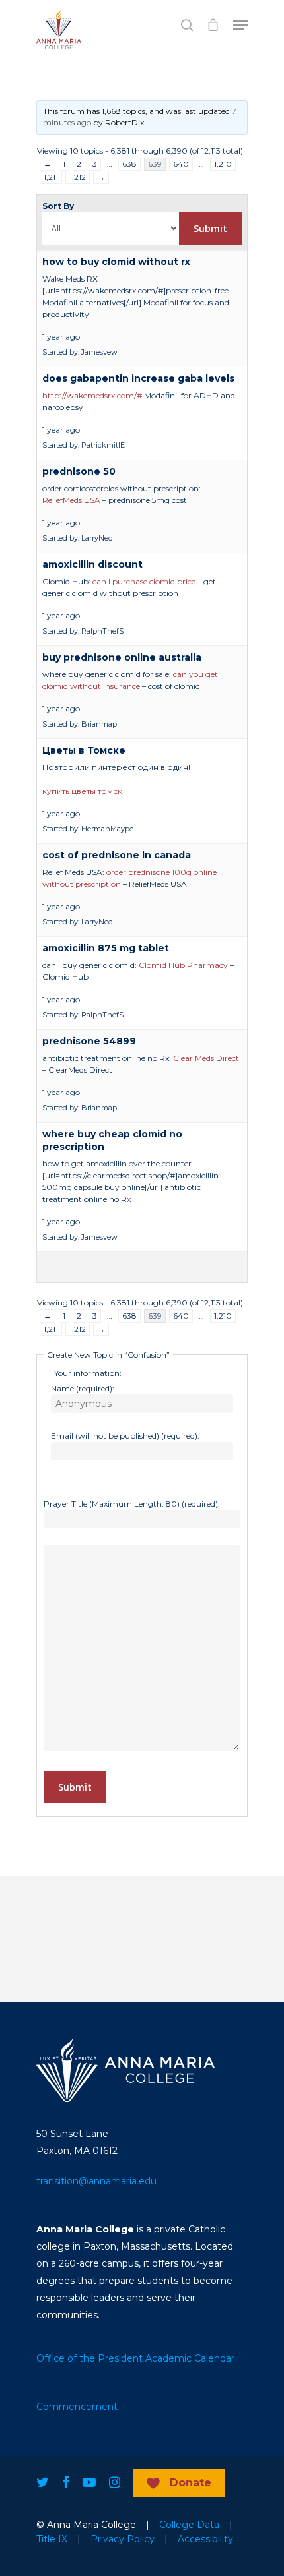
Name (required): (83, 1388)
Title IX (52, 2539)
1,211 (51, 177)
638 (129, 164)
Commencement (77, 2407)
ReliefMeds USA (71, 500)
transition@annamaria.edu (96, 2181)
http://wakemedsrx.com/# (92, 395)
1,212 (78, 177)
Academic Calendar (190, 2358)
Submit (75, 1787)
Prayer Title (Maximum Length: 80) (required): (132, 1504)
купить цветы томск (82, 791)
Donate (191, 2483)
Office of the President (89, 2358)
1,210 (223, 164)
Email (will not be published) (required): (125, 1436)
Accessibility (205, 2539)
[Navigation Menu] (240, 25)
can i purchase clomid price (144, 581)
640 (181, 164)
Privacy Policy (123, 2539)
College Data (189, 2525)
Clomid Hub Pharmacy (183, 965)
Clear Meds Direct (206, 1058)
